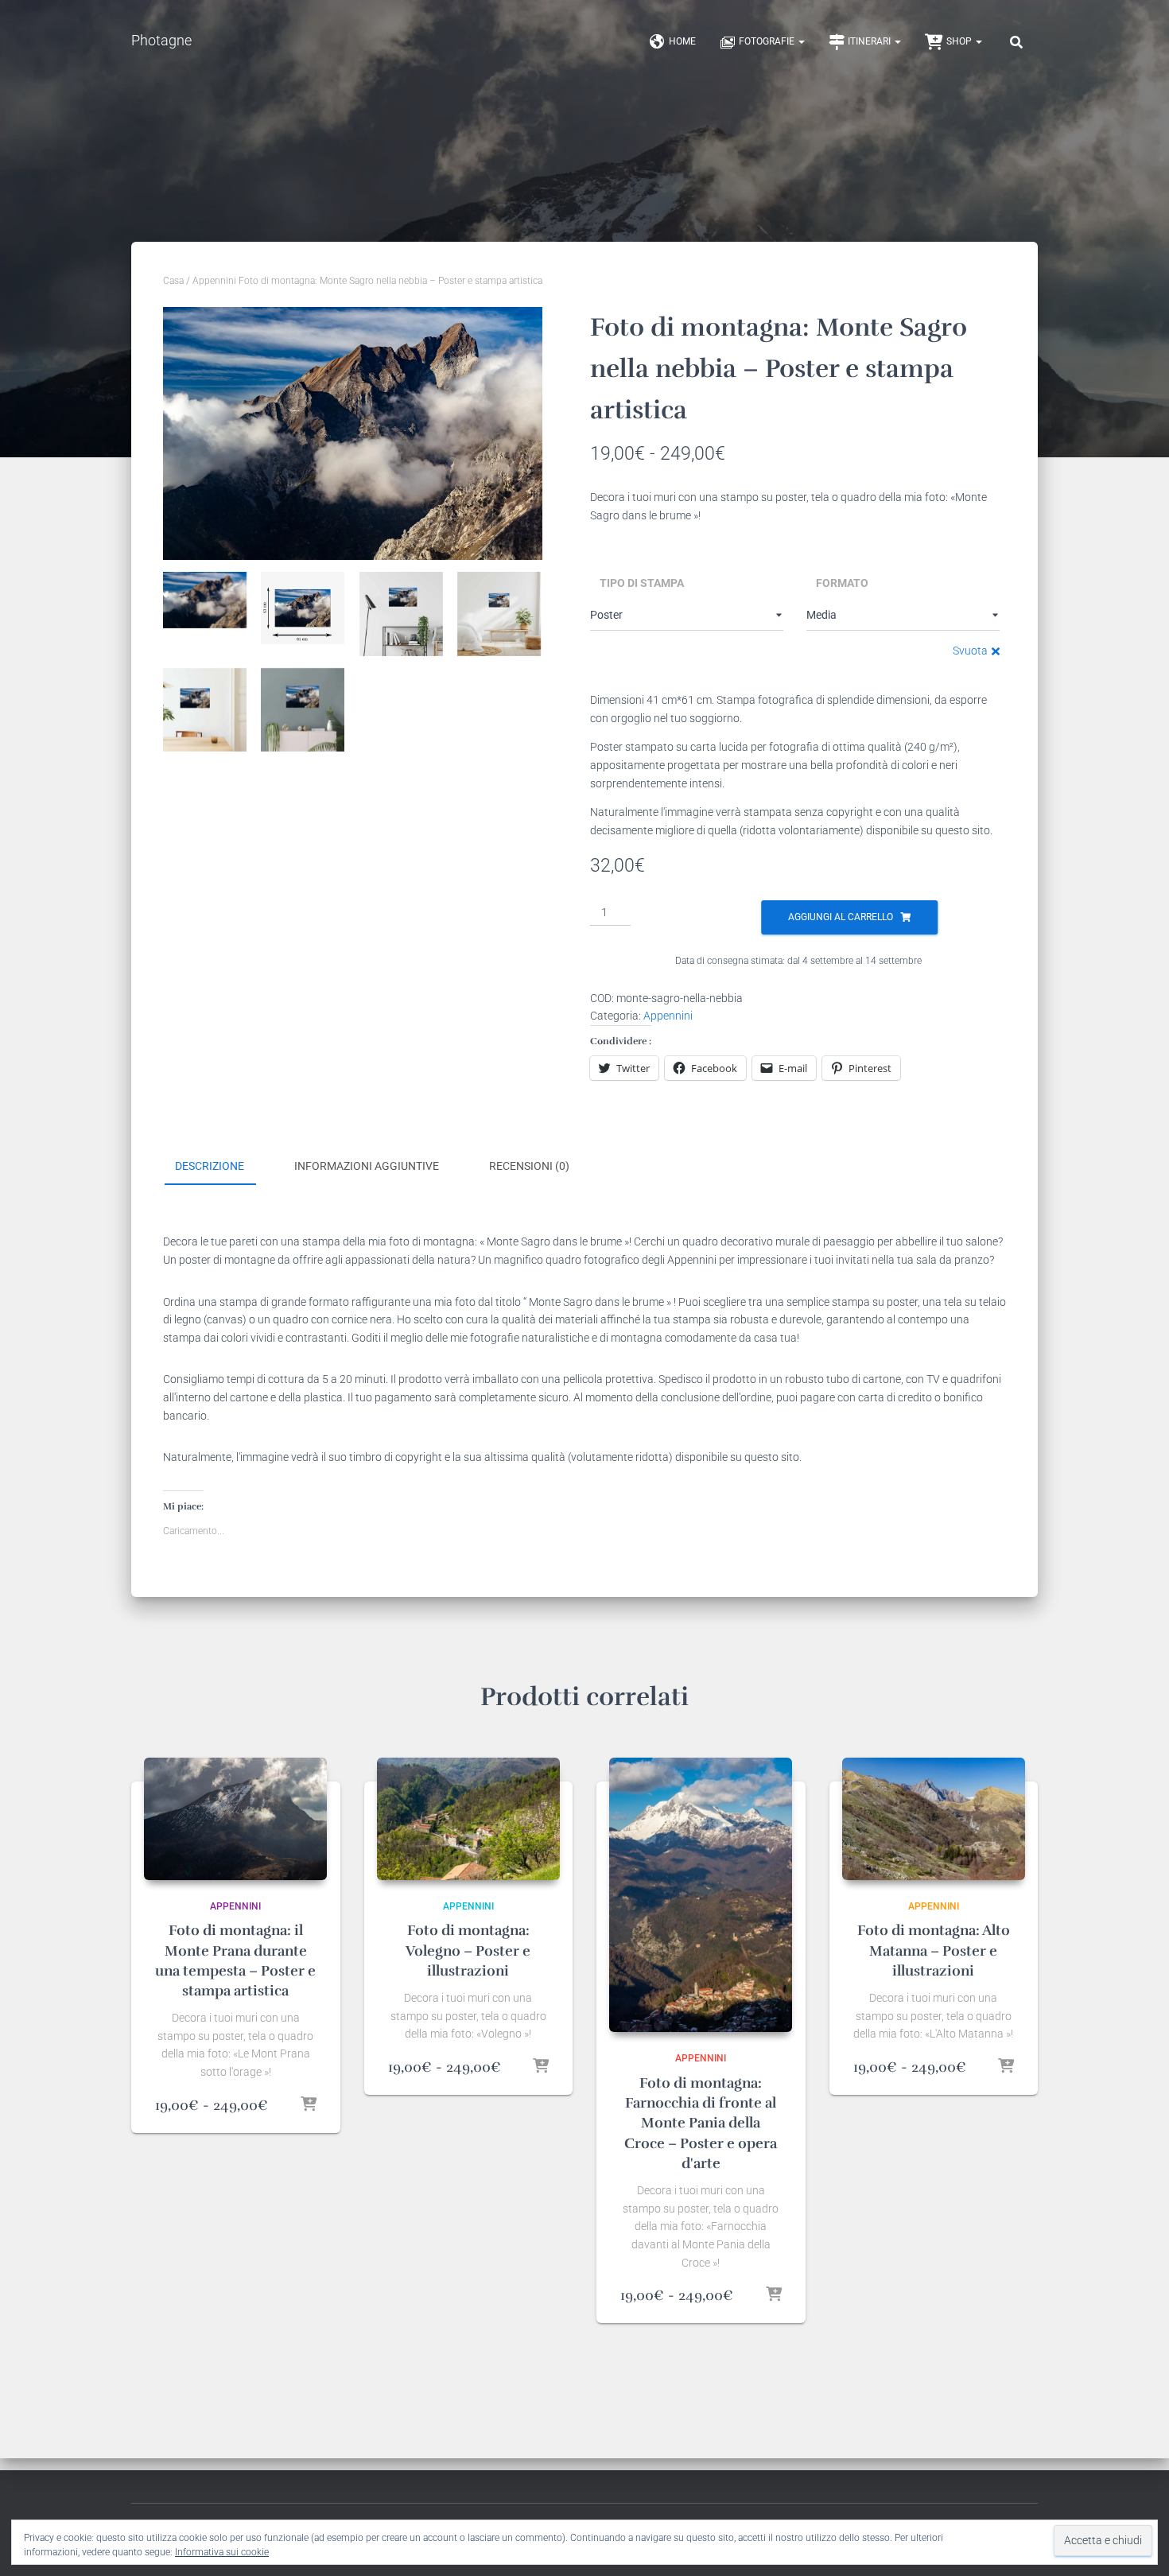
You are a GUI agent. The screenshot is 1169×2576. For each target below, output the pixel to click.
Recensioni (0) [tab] (529, 1166)
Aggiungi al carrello (841, 917)
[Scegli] (309, 2105)
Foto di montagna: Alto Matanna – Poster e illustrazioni (934, 1950)
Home (682, 41)
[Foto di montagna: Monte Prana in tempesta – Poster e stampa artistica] (235, 1818)
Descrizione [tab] (210, 1166)
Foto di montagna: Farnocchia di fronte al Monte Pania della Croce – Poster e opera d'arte (701, 2123)
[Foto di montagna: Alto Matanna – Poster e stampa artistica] (934, 1818)
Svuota (970, 651)
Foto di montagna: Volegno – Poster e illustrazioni (468, 1950)
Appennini (214, 281)
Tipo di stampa (642, 583)
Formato (842, 583)
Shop (960, 41)
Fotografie (768, 41)
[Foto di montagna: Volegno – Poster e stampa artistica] (468, 1818)
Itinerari (870, 41)
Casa (173, 281)
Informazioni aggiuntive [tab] (367, 1166)
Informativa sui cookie (222, 2552)
